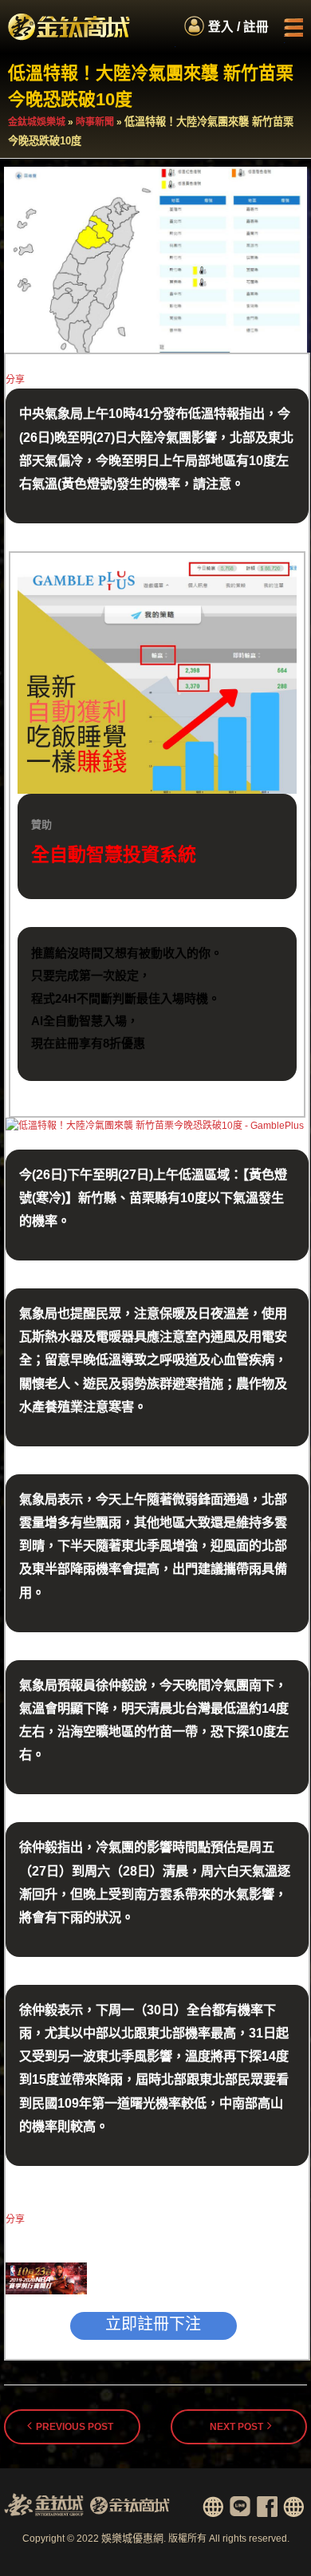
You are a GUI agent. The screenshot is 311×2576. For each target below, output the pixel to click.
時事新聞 (95, 122)
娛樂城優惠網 (132, 2538)
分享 (15, 380)
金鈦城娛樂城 (37, 122)
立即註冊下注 (153, 2324)
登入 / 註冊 (238, 27)
